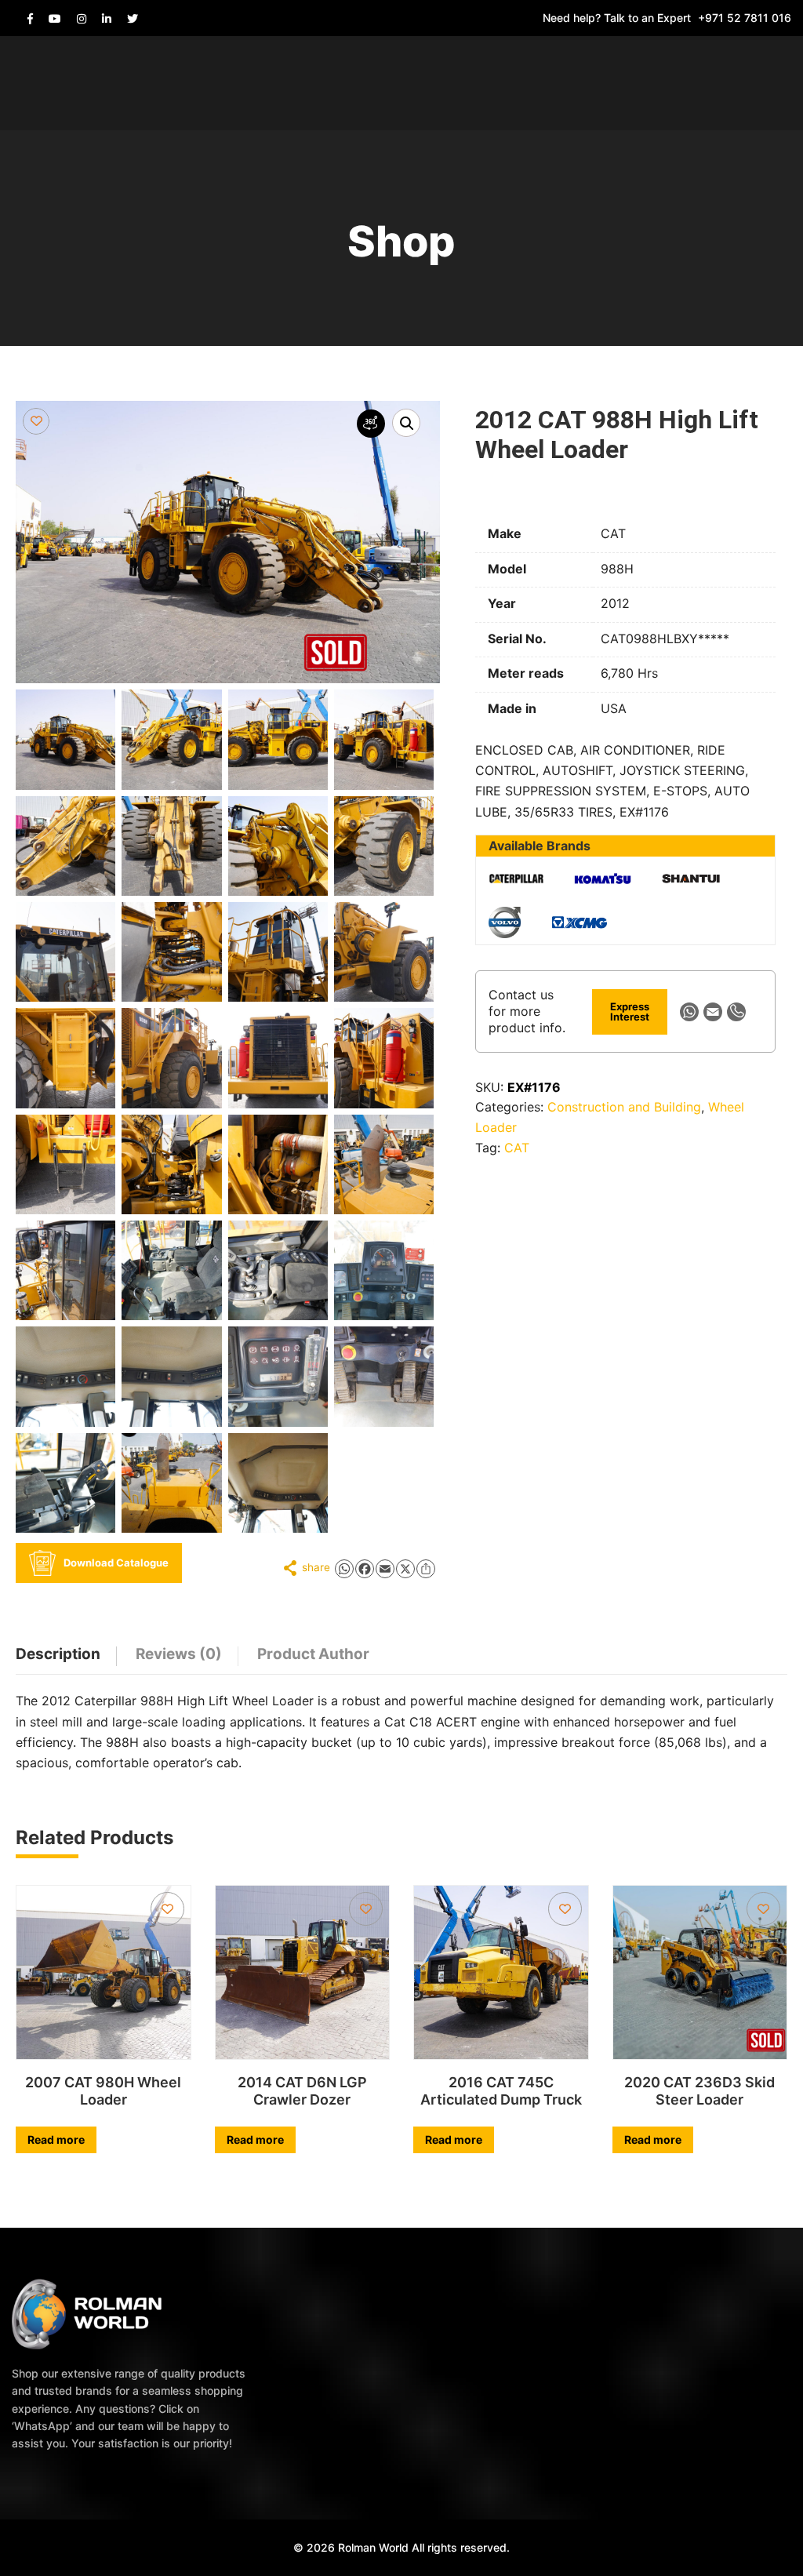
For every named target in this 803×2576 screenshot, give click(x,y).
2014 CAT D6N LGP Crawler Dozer (302, 2091)
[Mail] (713, 1012)
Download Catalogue (116, 1563)
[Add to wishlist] (36, 421)
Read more (56, 2139)
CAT (517, 1148)
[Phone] (736, 1012)
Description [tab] (58, 1654)
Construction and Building (624, 1107)
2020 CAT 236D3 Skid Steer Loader (699, 2091)
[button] (406, 423)
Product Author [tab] (313, 1654)
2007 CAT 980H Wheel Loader (103, 2091)
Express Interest (630, 1011)
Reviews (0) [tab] (179, 1654)
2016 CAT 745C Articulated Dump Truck (501, 2091)
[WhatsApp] (689, 1012)
